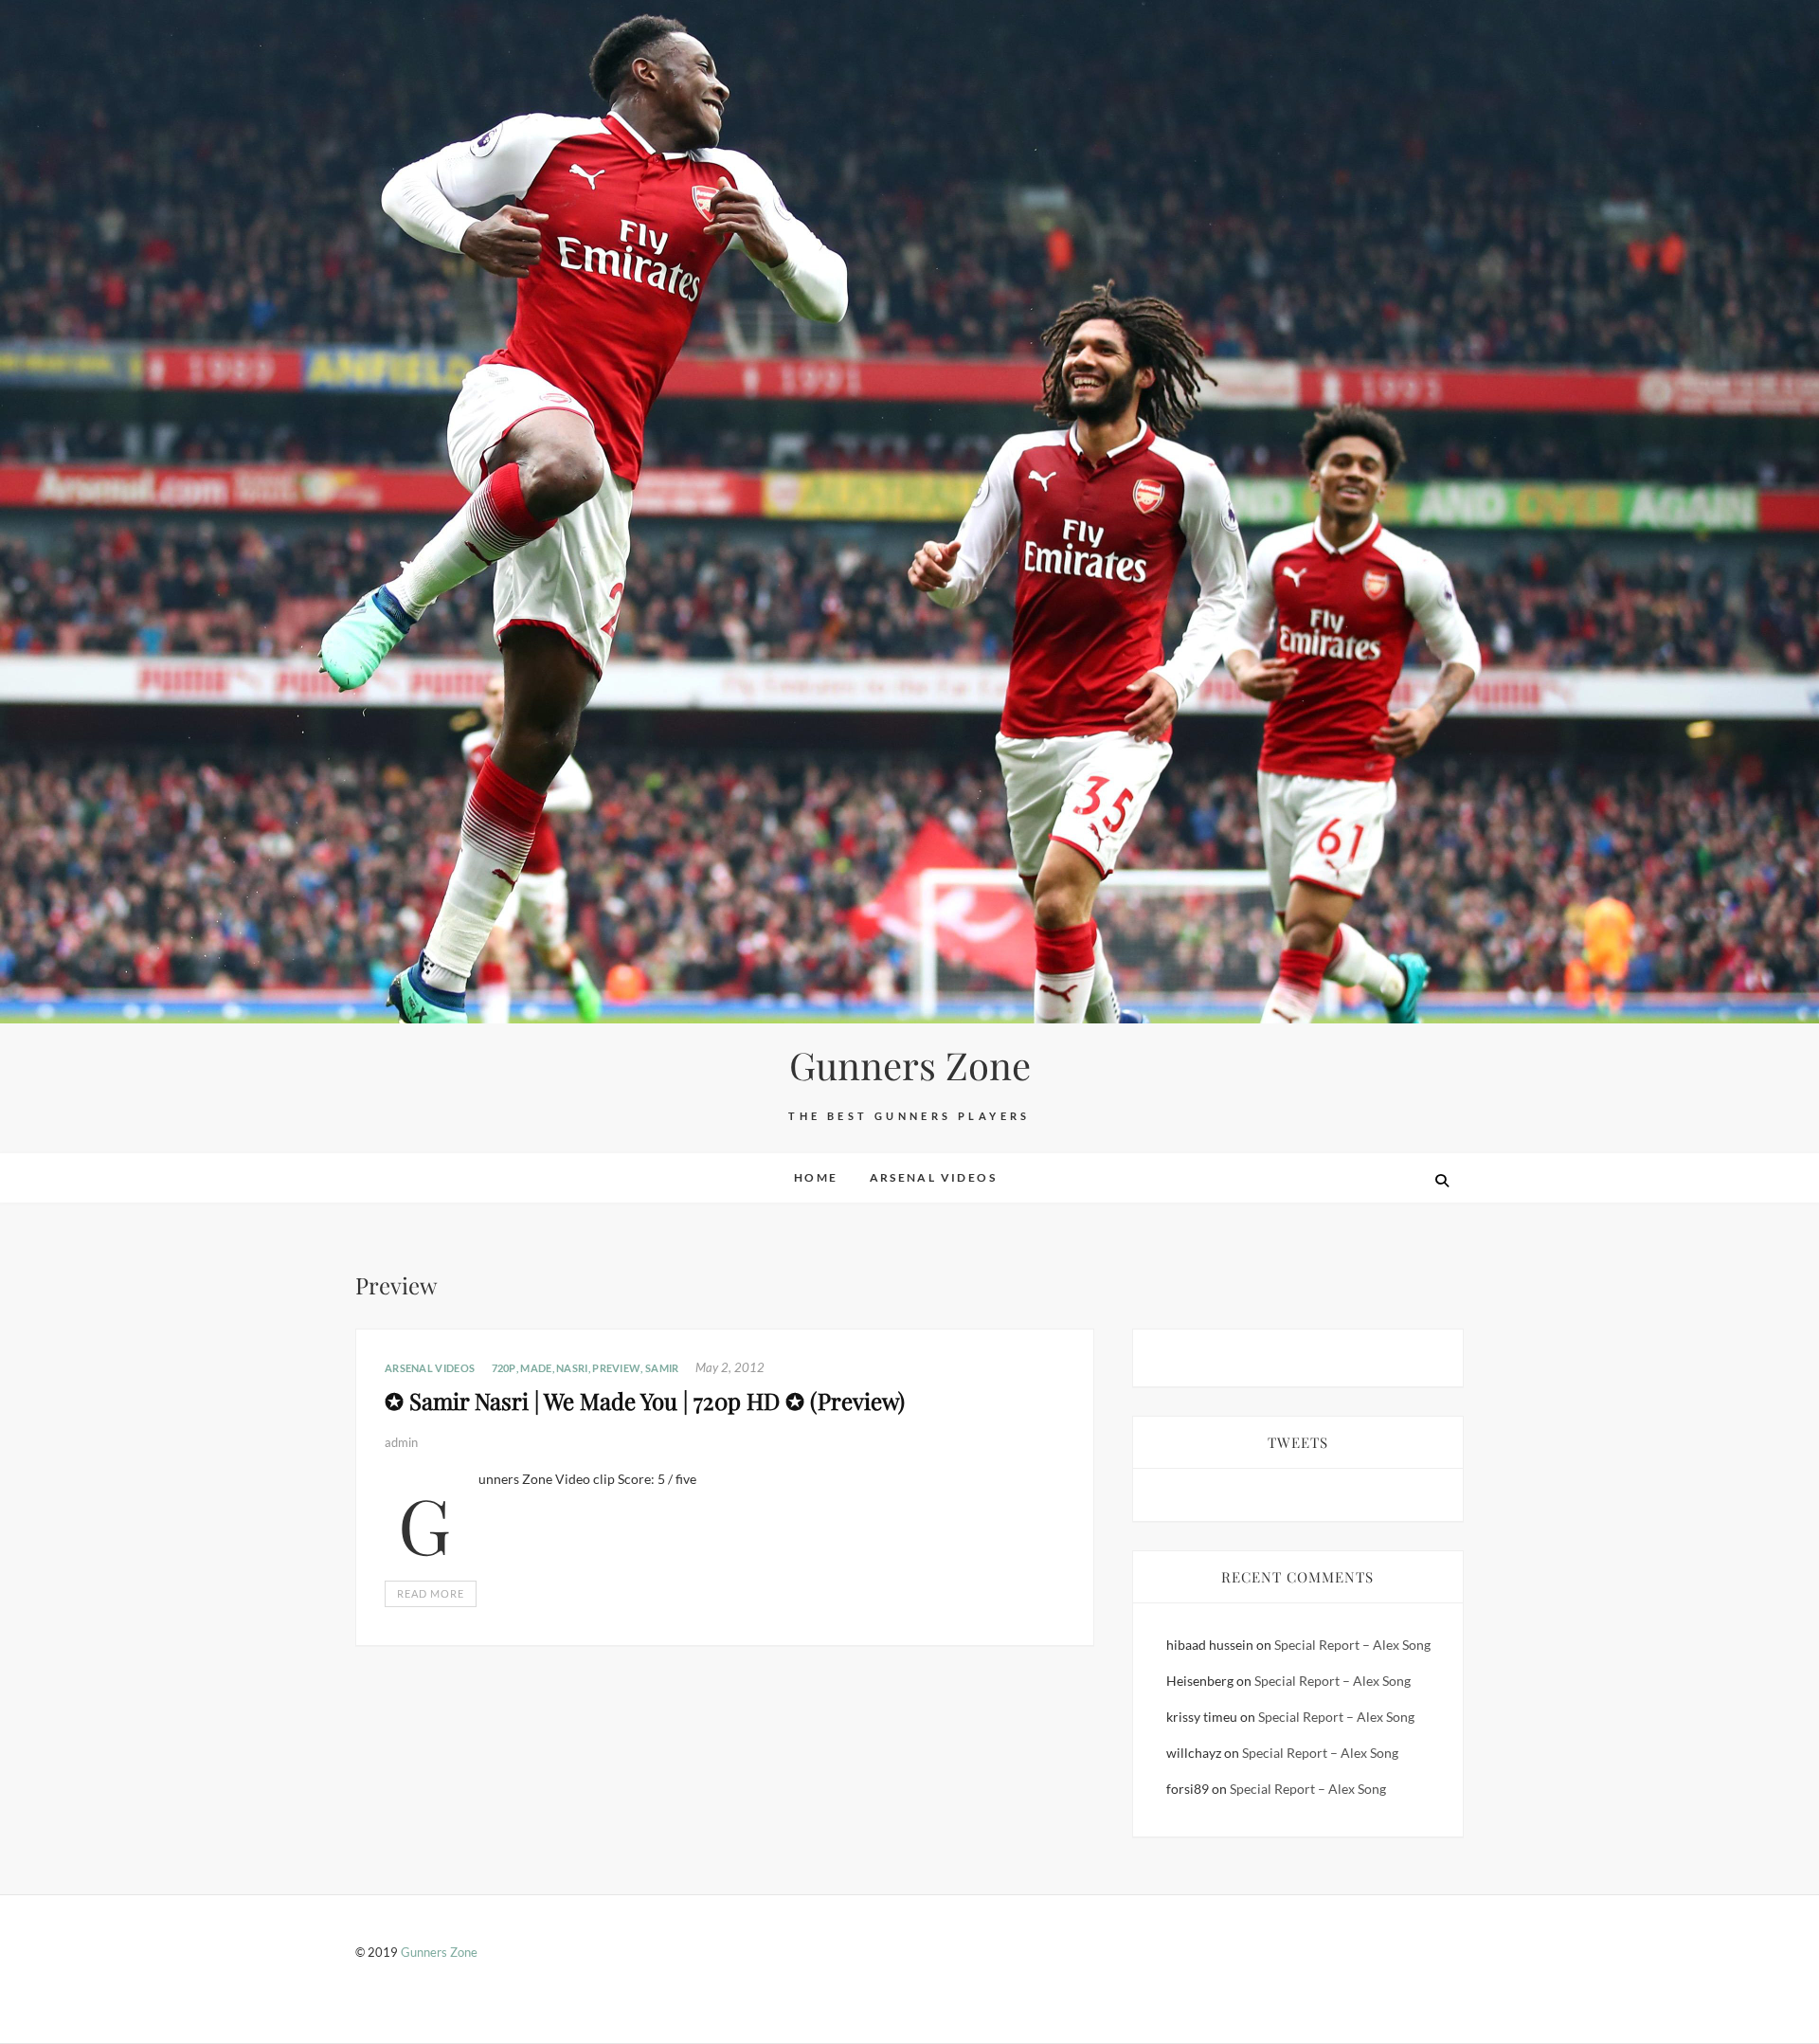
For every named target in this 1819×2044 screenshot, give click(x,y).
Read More (431, 1593)
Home (816, 1177)
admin (401, 1442)
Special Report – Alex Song (1352, 1645)
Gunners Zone (910, 1065)
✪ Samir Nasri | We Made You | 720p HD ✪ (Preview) (645, 1401)
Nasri (572, 1368)
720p (504, 1368)
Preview (616, 1368)
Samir (662, 1368)
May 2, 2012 (730, 1367)
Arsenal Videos (934, 1177)
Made (536, 1368)
